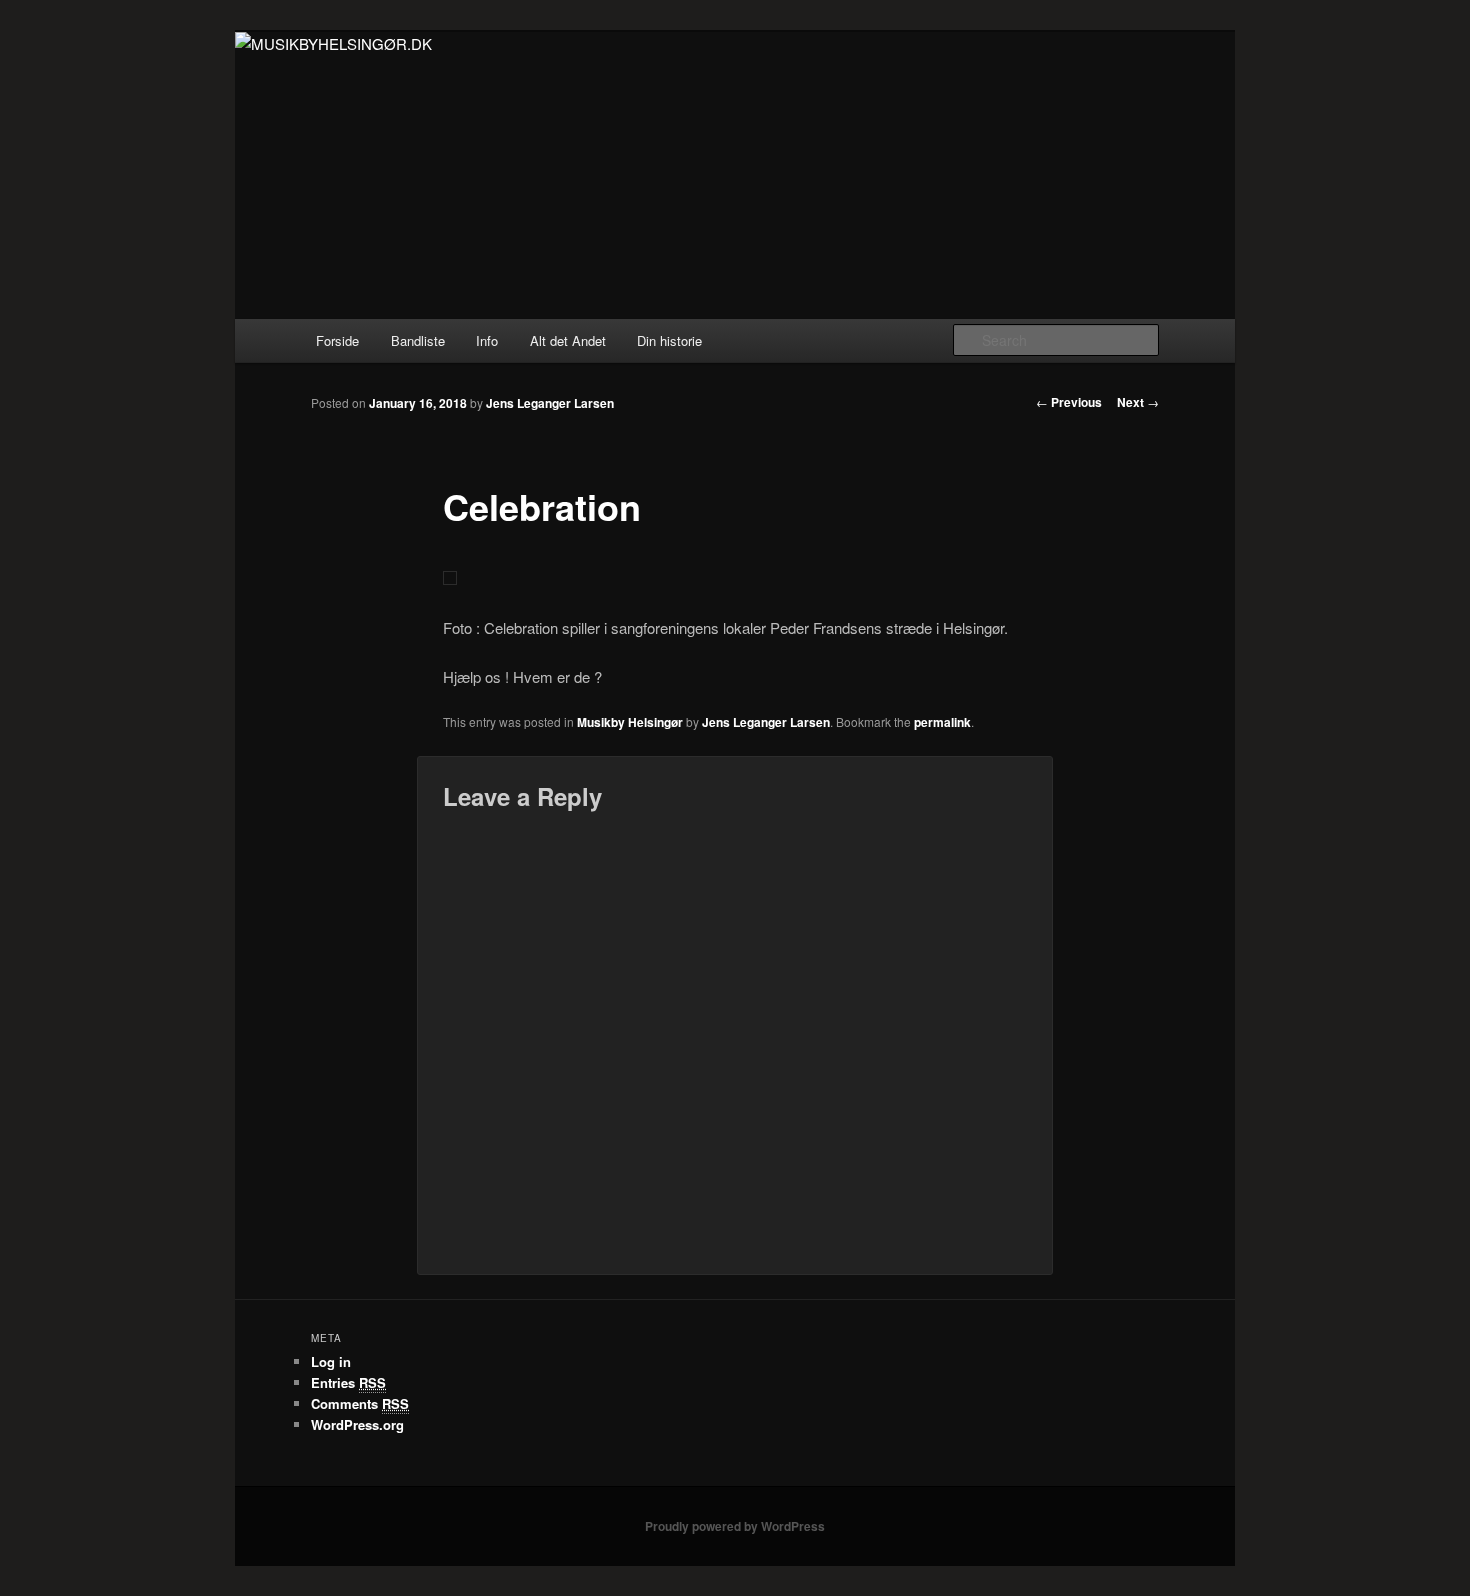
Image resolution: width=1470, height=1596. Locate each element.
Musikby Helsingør (630, 722)
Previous (1069, 402)
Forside (337, 340)
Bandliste (418, 340)
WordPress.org (357, 1424)
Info (487, 340)
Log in (331, 1361)
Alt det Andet (568, 340)
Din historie (669, 340)
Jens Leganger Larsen (550, 403)
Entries (348, 1382)
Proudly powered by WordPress (735, 1526)
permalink (942, 722)
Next (1138, 402)
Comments (360, 1403)
